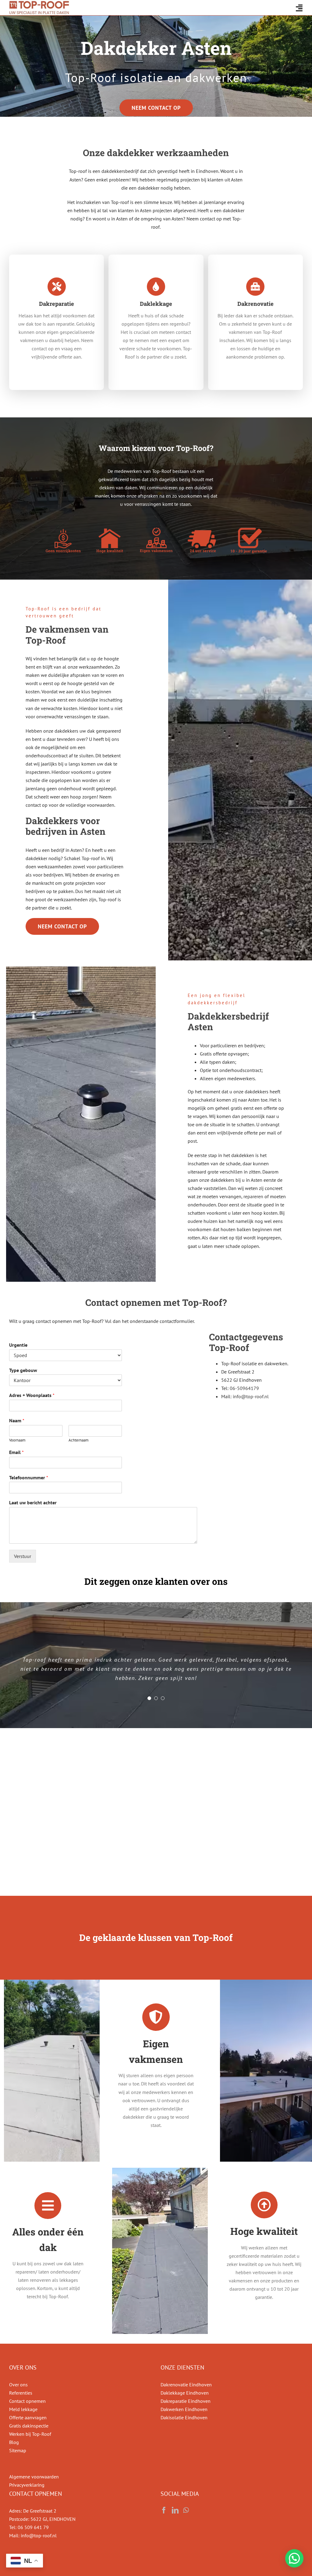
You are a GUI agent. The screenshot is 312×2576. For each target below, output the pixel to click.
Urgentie (18, 1345)
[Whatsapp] (186, 2510)
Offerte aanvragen (28, 2417)
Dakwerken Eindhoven (184, 2409)
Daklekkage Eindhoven (185, 2393)
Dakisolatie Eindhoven (184, 2417)
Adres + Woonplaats (32, 1395)
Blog (14, 2442)
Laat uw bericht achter (33, 1502)
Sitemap (18, 2450)
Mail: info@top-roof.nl (33, 2535)
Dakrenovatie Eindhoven (186, 2385)
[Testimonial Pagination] (149, 1698)
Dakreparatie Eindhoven (186, 2401)
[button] (294, 2558)
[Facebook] (164, 2510)
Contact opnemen (27, 2401)
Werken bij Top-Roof (30, 2434)
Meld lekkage (23, 2409)
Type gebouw (23, 1370)
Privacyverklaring (27, 2485)
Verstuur (23, 1556)
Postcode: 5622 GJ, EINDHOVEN (42, 2519)
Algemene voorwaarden (34, 2477)
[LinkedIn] (175, 2510)
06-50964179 (244, 1388)
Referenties (21, 2393)
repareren (253, 1196)
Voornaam (17, 1440)
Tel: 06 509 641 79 (29, 2527)
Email (16, 1452)
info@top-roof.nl (251, 1396)
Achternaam (79, 1440)
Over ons (18, 2385)
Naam (17, 1420)
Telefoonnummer (29, 1477)
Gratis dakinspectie (29, 2426)
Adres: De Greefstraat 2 (33, 2511)
